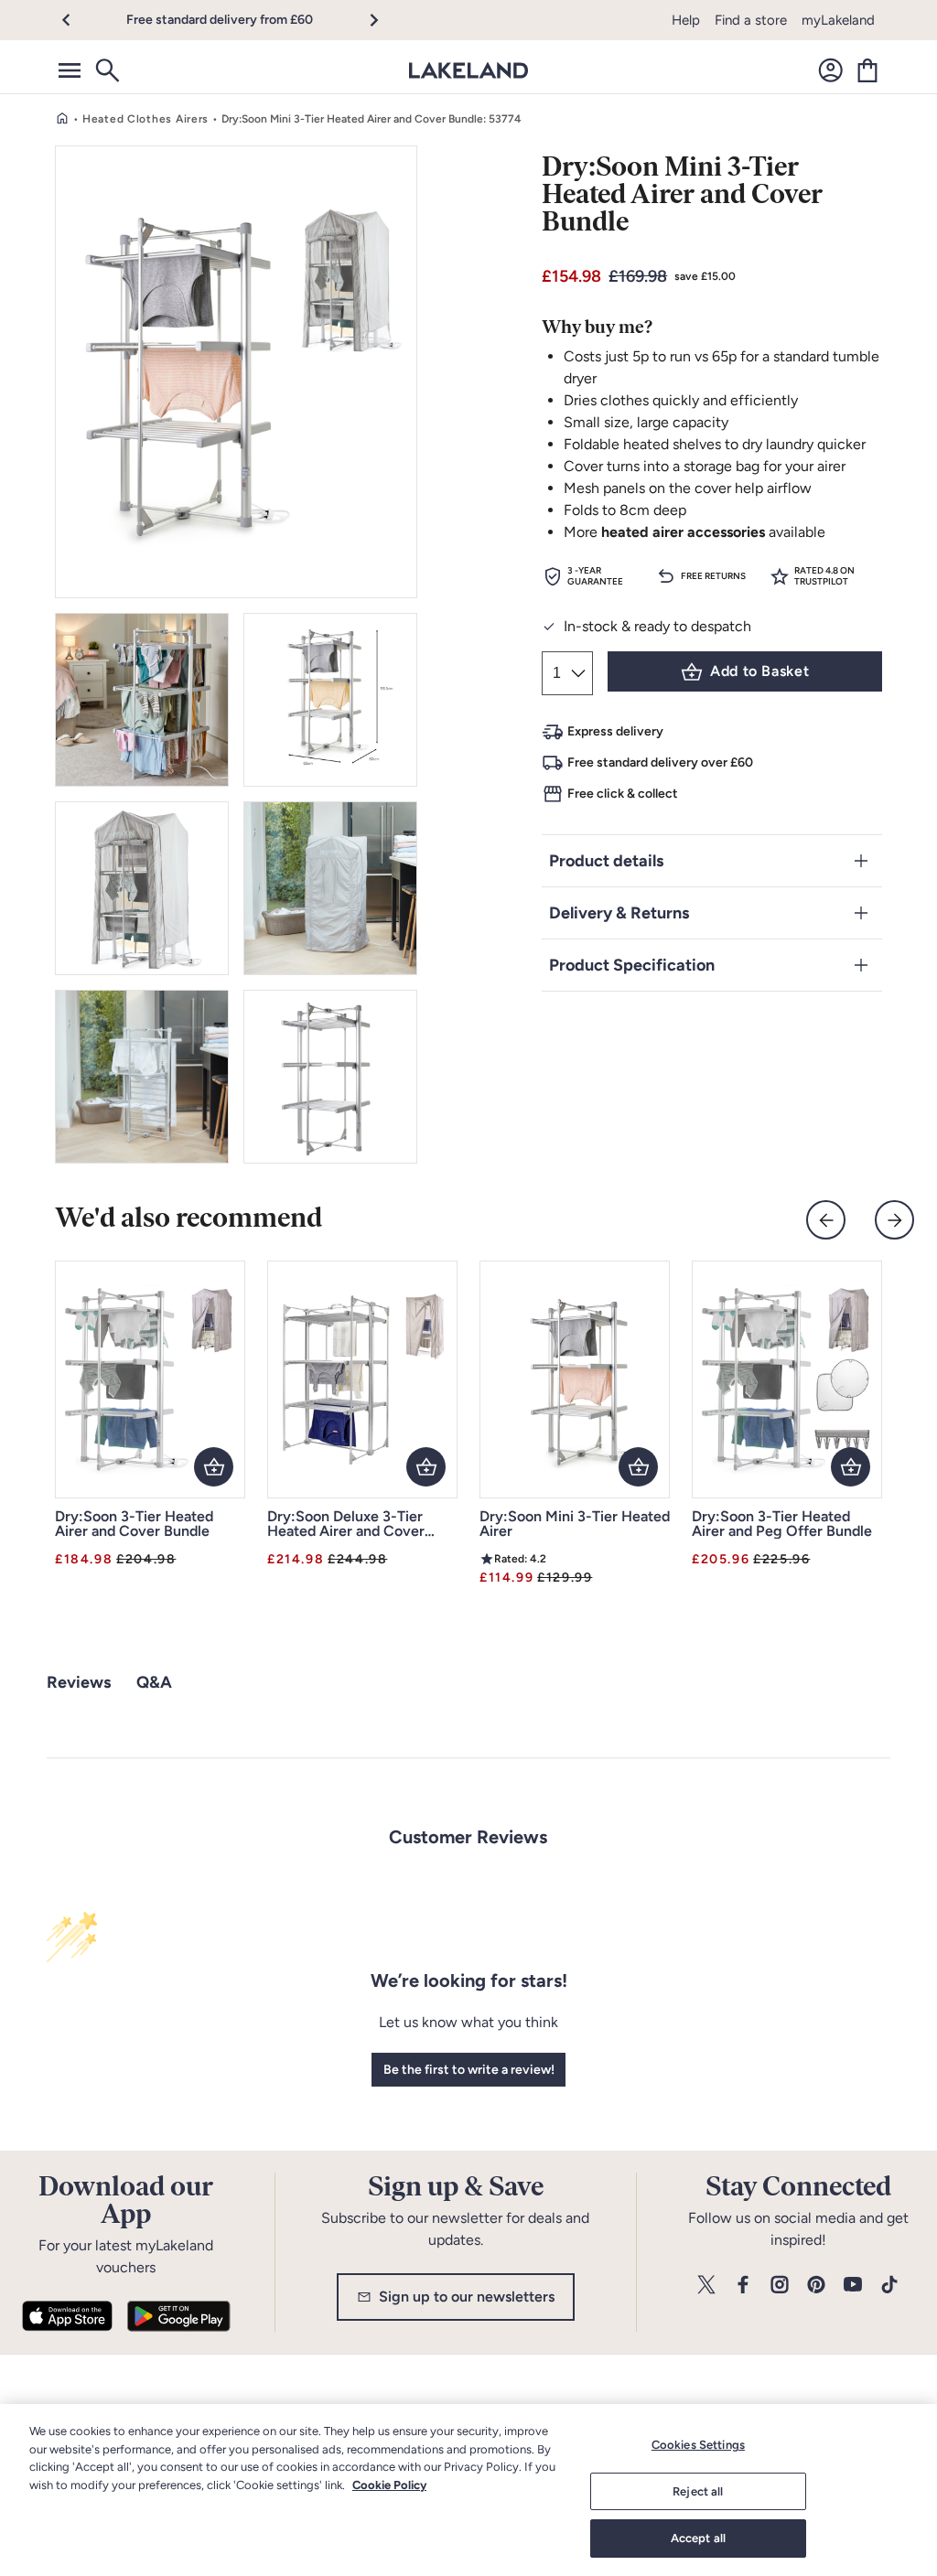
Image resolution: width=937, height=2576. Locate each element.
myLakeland (838, 20)
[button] (76, 20)
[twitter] (706, 2286)
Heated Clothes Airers (145, 119)
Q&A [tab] (154, 1682)
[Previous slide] (826, 1220)
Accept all (698, 2538)
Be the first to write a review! (469, 2070)
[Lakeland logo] (468, 70)
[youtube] (853, 2286)
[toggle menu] (70, 70)
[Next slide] (894, 1220)
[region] (468, 2490)
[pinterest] (816, 2286)
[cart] (867, 70)
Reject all (698, 2491)
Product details (606, 861)
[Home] (62, 119)
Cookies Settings (698, 2445)
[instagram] (780, 2286)
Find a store (751, 20)
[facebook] (743, 2286)
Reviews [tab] (79, 1682)
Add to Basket (759, 671)
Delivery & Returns (619, 913)
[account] (831, 70)
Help (686, 20)
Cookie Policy (389, 2485)
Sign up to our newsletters (467, 2297)
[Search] (106, 70)
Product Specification (632, 965)
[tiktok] (889, 2286)
